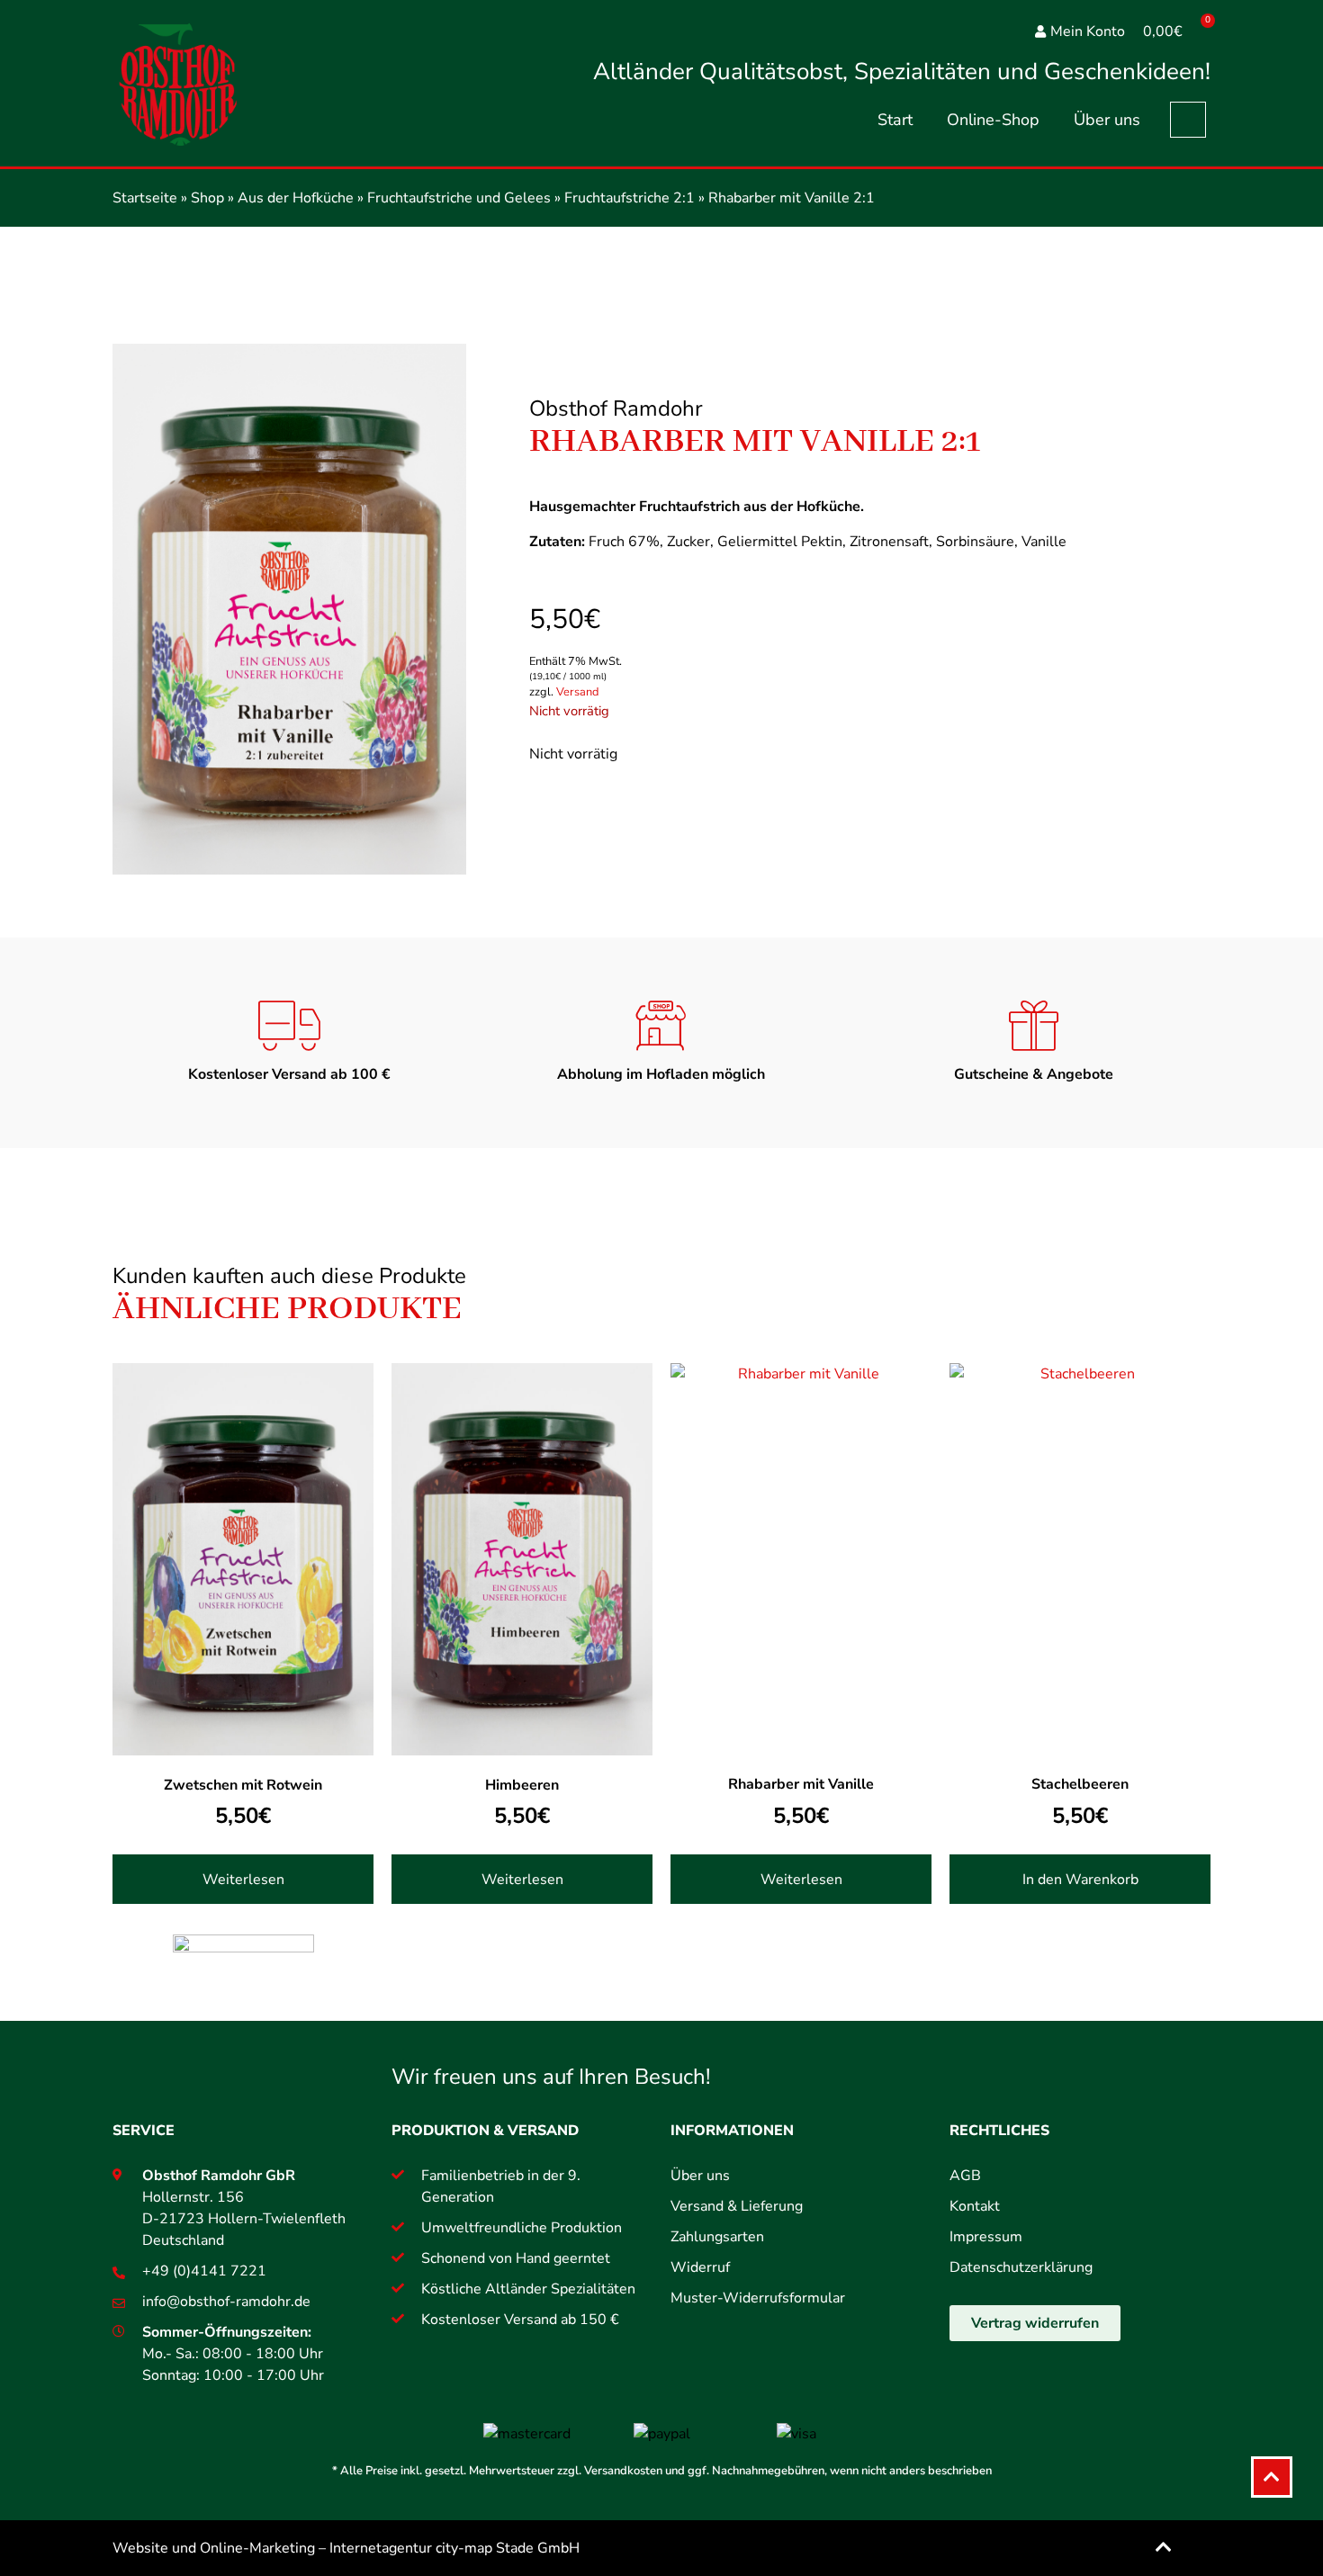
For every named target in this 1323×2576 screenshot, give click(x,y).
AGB (965, 2176)
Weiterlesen (243, 1880)
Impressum (986, 2237)
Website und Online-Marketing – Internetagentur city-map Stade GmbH (346, 2548)
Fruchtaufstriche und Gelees (459, 198)
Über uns (1107, 120)
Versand (577, 692)
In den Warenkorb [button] (1080, 1880)
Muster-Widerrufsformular (758, 2298)
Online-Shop (993, 120)
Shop (207, 198)
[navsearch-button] (1188, 120)
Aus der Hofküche (296, 198)
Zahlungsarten (717, 2237)
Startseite (145, 198)
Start (895, 120)
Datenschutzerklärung (1021, 2267)
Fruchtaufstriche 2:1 (630, 198)
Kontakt (975, 2206)
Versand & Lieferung (737, 2206)
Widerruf (700, 2267)
